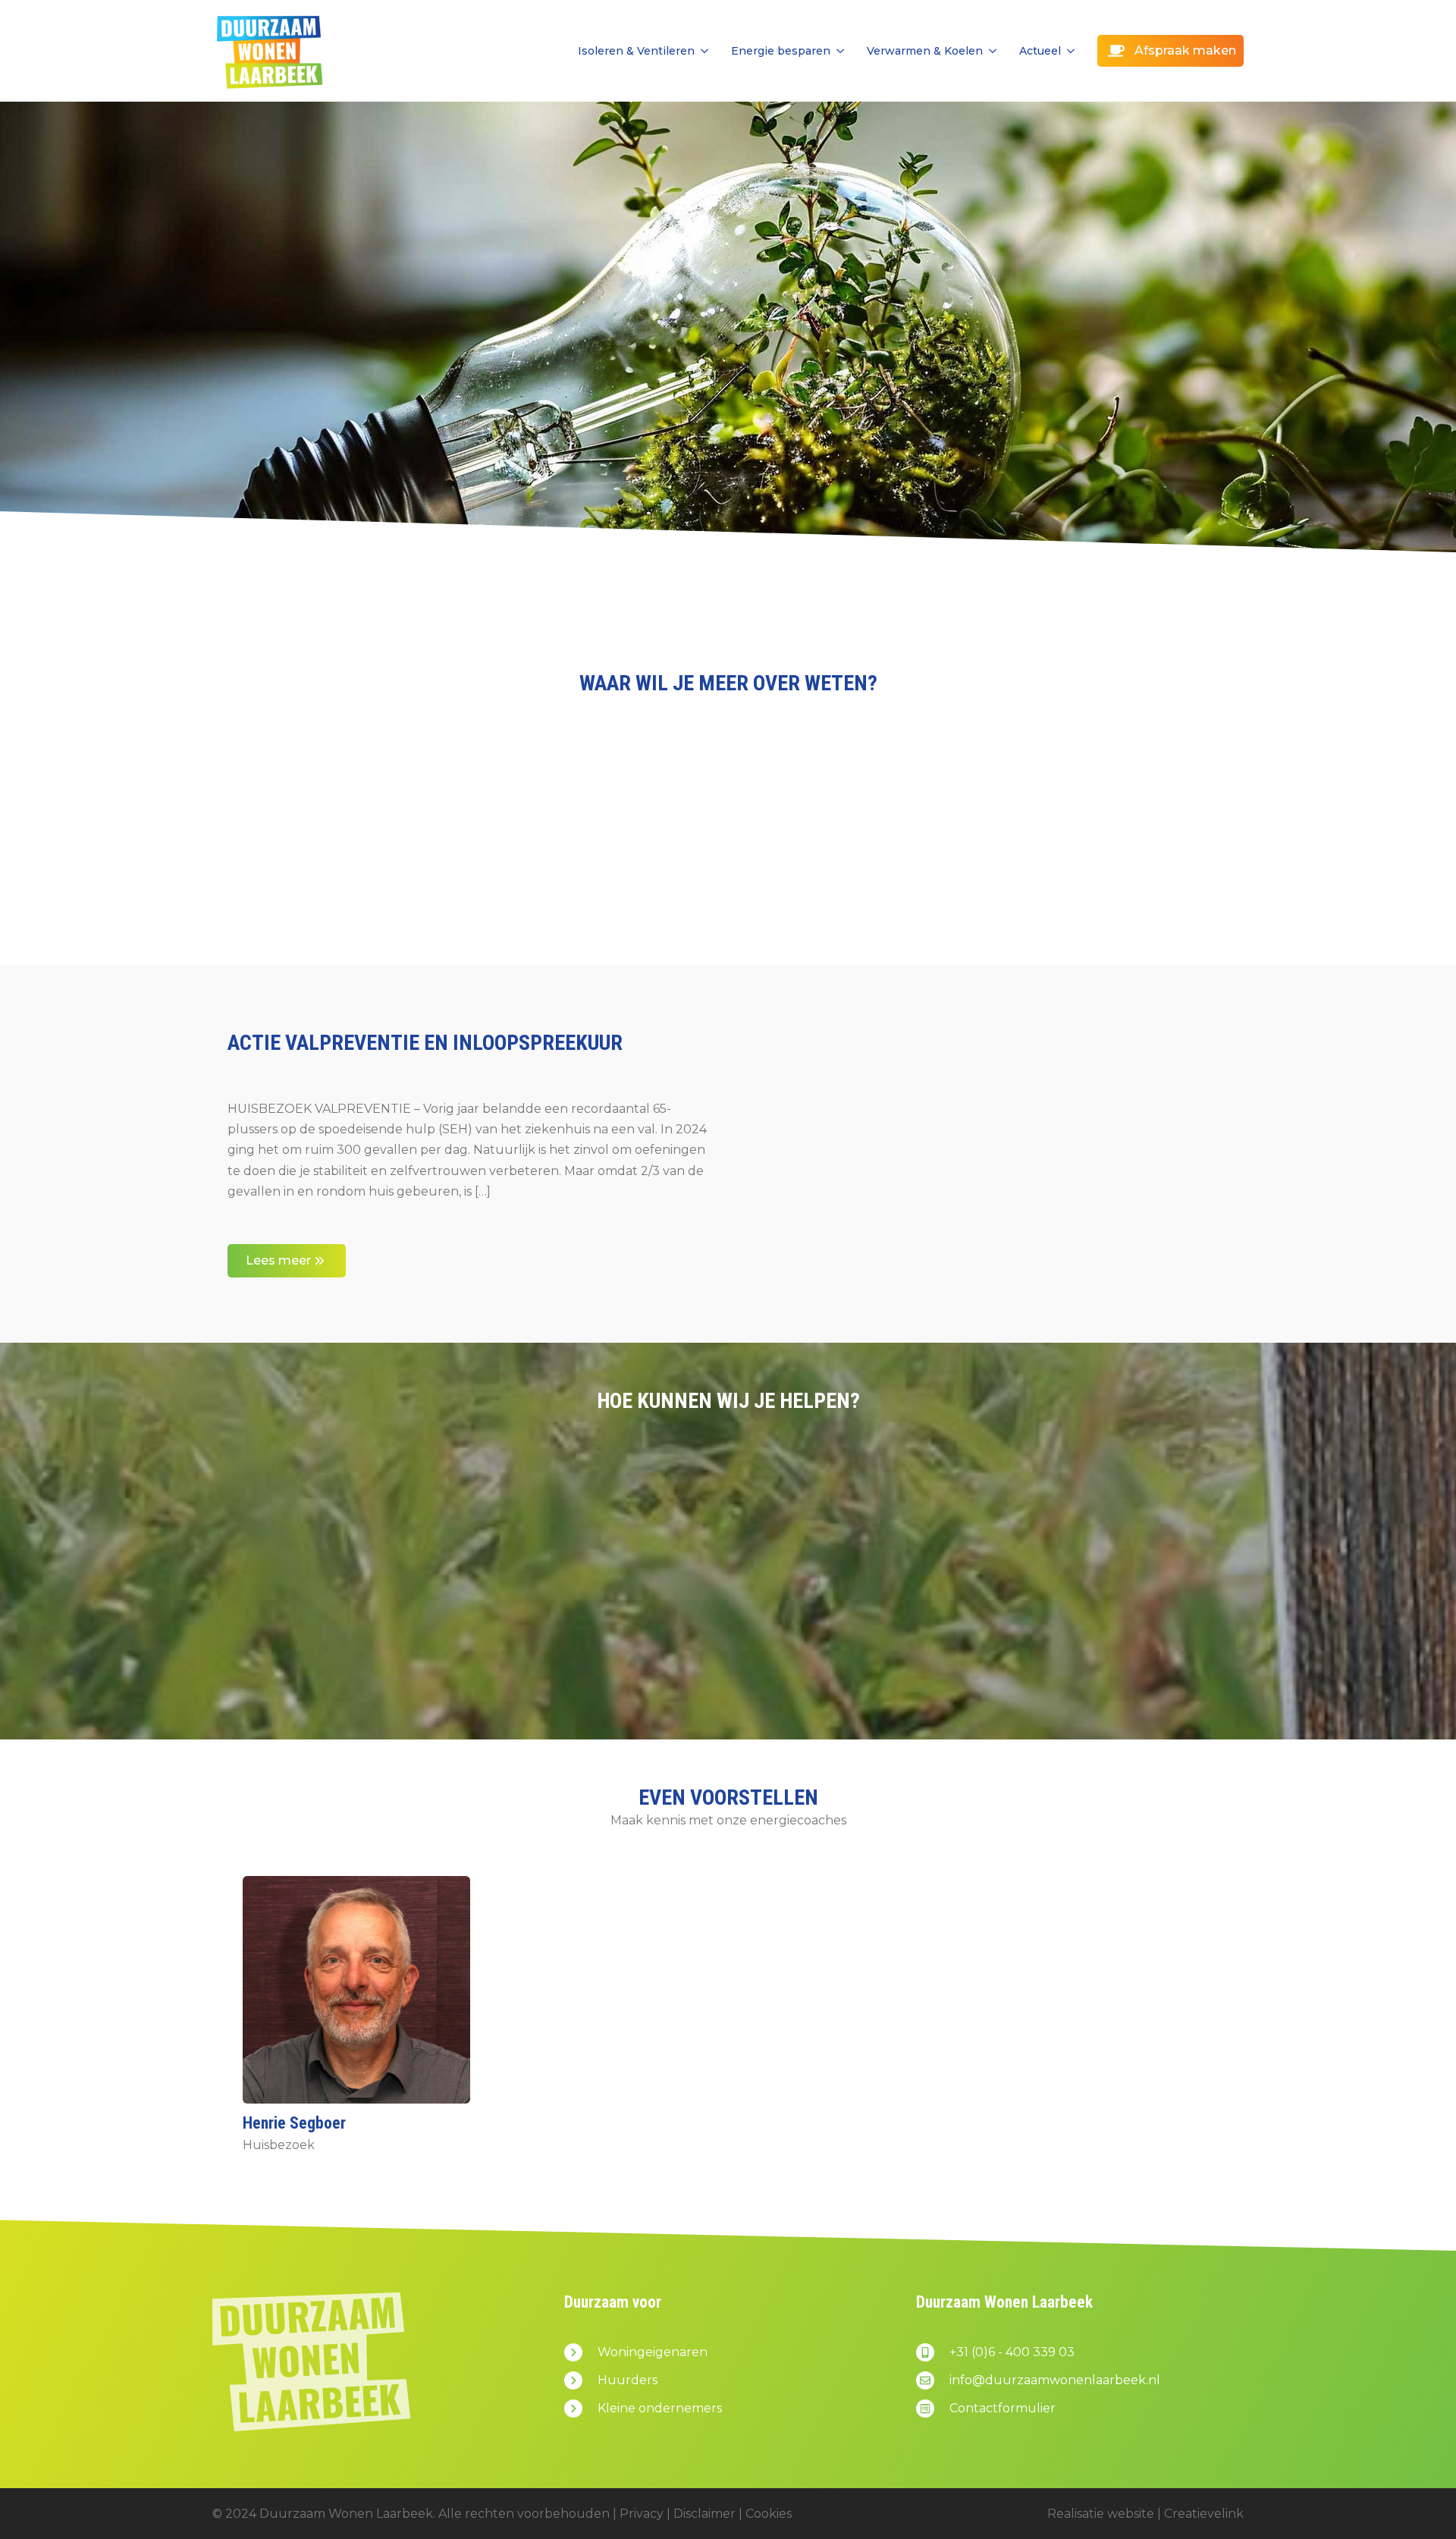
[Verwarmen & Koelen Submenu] (990, 51)
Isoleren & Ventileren (636, 51)
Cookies (769, 2514)
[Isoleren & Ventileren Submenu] (701, 51)
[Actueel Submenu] (1068, 51)
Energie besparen (781, 51)
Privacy (642, 2514)
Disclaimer (704, 2514)
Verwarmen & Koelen (925, 51)
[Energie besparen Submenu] (837, 51)
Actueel (1040, 51)
